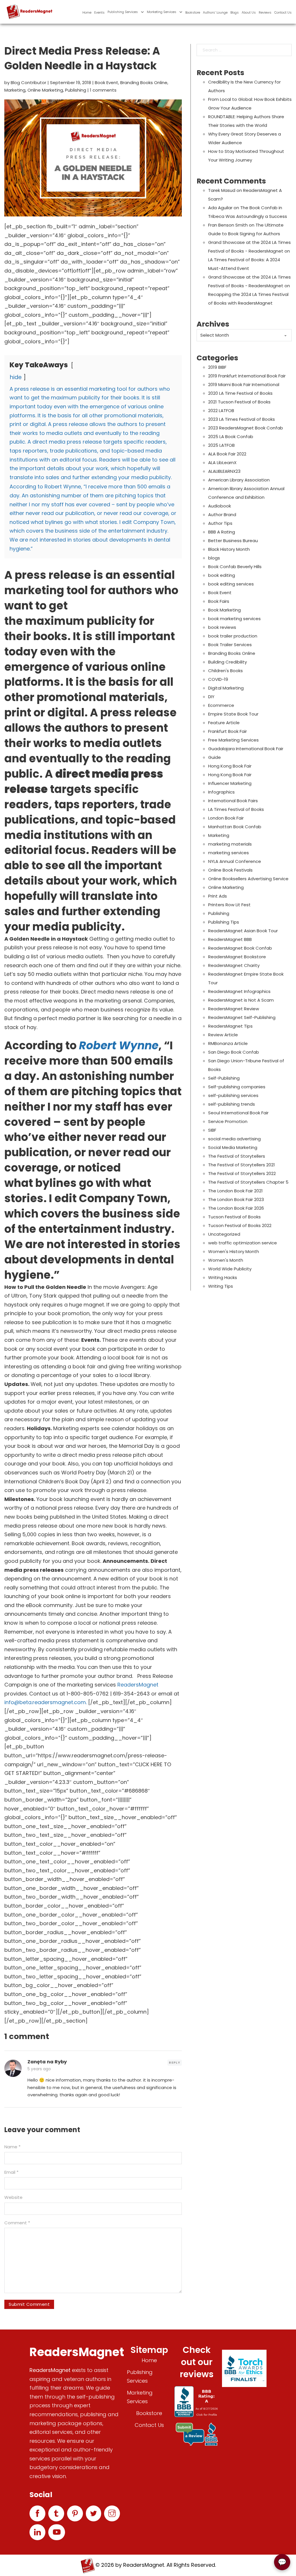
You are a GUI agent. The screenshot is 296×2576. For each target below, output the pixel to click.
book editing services (231, 584)
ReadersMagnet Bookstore (237, 957)
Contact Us (283, 12)
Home (87, 12)
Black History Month (229, 549)
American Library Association (239, 480)
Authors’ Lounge (215, 12)
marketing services (229, 853)
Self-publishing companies (237, 1087)
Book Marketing (224, 610)
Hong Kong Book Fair (230, 766)
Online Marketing (45, 90)
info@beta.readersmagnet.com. (46, 1702)
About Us (249, 12)
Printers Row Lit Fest (229, 905)
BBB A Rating (222, 532)
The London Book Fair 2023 (236, 1199)
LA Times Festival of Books (236, 809)
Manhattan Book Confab (235, 827)
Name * (12, 2147)
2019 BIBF (217, 367)
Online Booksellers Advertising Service (248, 879)
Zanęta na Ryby (47, 2062)
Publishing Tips (224, 922)
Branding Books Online (144, 83)
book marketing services (234, 619)
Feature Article (224, 723)
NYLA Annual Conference (235, 861)
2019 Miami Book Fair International (244, 384)
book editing (222, 575)
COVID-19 (218, 679)
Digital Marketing (226, 688)
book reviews (222, 627)
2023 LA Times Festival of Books (242, 419)
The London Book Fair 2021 (235, 1191)
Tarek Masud (222, 190)
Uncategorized (224, 1234)
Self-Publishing (224, 1078)
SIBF (212, 1130)
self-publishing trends (232, 1104)
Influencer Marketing (230, 783)
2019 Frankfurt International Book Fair (247, 376)
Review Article (223, 1035)
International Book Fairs (233, 801)
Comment (17, 2223)
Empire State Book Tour (233, 714)
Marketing (15, 90)
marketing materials (230, 844)
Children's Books (225, 671)
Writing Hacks (223, 1277)
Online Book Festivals (230, 870)
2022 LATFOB (221, 411)
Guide (214, 757)
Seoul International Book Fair (238, 1113)
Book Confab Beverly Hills (235, 567)
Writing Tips (221, 1286)
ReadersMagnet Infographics (239, 991)
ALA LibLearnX (222, 463)
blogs (214, 558)
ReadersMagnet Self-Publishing (242, 1017)
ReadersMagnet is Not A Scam (241, 1000)
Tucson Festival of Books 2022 (240, 1225)
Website (13, 2197)
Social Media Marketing (233, 1147)
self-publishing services (233, 1095)
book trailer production (233, 636)
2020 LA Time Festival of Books (240, 393)
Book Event (107, 83)
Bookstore (193, 12)
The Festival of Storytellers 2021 (242, 1165)
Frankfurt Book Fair (227, 731)
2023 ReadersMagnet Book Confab (246, 428)
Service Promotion (228, 1121)
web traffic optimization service (243, 1243)
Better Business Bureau (233, 541)
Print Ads (218, 896)
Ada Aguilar (220, 208)
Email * (11, 2172)
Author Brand (222, 515)
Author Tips (220, 523)
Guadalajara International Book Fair (246, 749)
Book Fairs (219, 601)
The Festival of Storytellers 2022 (242, 1173)
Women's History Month (234, 1251)
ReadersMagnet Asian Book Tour (243, 931)
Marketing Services (162, 12)
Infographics (221, 792)
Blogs (235, 12)
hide (16, 377)
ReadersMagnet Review (234, 1009)
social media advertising (234, 1139)
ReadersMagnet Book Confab (240, 948)
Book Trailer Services (230, 645)
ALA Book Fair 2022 (227, 454)
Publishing (76, 90)
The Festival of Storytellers (237, 1156)
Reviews (265, 12)
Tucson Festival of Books (234, 1217)
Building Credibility (227, 662)
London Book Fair (226, 818)
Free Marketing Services (233, 740)
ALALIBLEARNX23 (224, 471)
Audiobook (220, 506)
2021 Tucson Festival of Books (239, 402)
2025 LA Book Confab (231, 437)
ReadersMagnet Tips (230, 1026)
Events (99, 12)
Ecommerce (221, 705)
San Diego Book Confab (234, 1052)
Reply (175, 2062)
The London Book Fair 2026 (236, 1208)
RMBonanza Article (228, 1043)
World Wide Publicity (230, 1269)
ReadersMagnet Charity (234, 965)
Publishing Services (123, 12)
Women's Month (226, 1260)
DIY (211, 697)
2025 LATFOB (221, 445)
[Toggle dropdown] (142, 12)
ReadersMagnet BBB (230, 939)
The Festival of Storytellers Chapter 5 (248, 1182)
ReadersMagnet (138, 1685)
